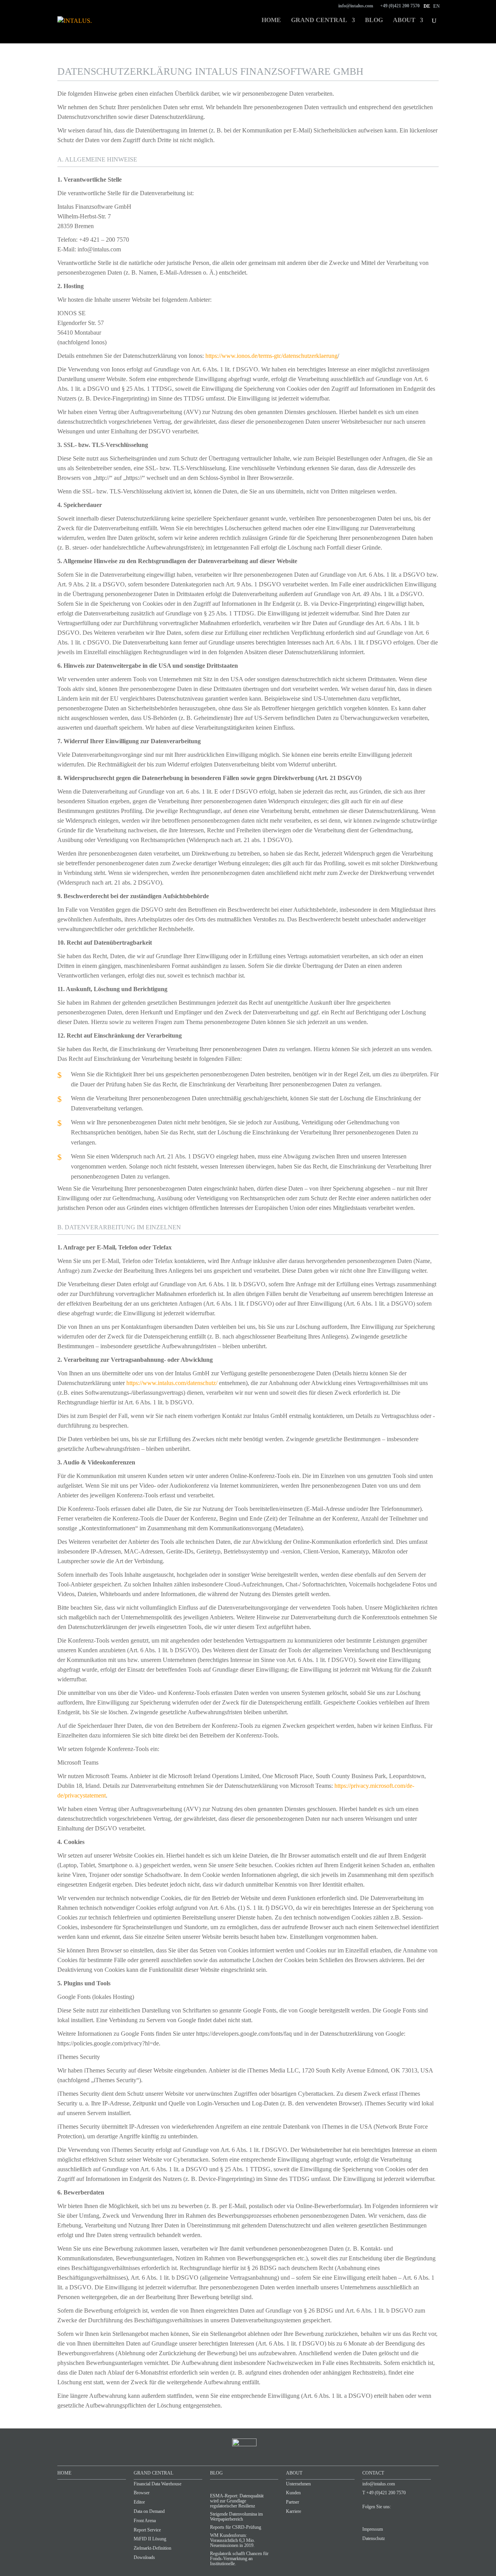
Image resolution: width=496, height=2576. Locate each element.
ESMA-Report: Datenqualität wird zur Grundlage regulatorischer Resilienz (237, 2501)
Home (271, 20)
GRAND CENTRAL (153, 2473)
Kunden (293, 2493)
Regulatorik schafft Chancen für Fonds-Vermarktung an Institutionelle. (239, 2559)
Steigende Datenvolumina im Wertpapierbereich (236, 2517)
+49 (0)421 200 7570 (400, 6)
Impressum (373, 2529)
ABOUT (294, 2473)
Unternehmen (298, 2484)
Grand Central (319, 20)
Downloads (144, 2557)
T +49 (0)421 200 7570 (384, 2493)
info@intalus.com (356, 6)
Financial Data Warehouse (158, 2484)
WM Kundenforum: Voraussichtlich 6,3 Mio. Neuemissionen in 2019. (232, 2540)
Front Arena (145, 2521)
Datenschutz (374, 2538)
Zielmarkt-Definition (152, 2548)
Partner (293, 2502)
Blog (374, 20)
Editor (139, 2502)
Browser (142, 2493)
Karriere (294, 2511)
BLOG (216, 2473)
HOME (64, 2473)
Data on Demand (149, 2511)
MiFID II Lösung (150, 2539)
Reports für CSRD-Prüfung (236, 2527)
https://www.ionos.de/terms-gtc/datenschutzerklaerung (271, 356)
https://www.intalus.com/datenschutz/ (172, 1383)
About (404, 20)
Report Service (147, 2530)
